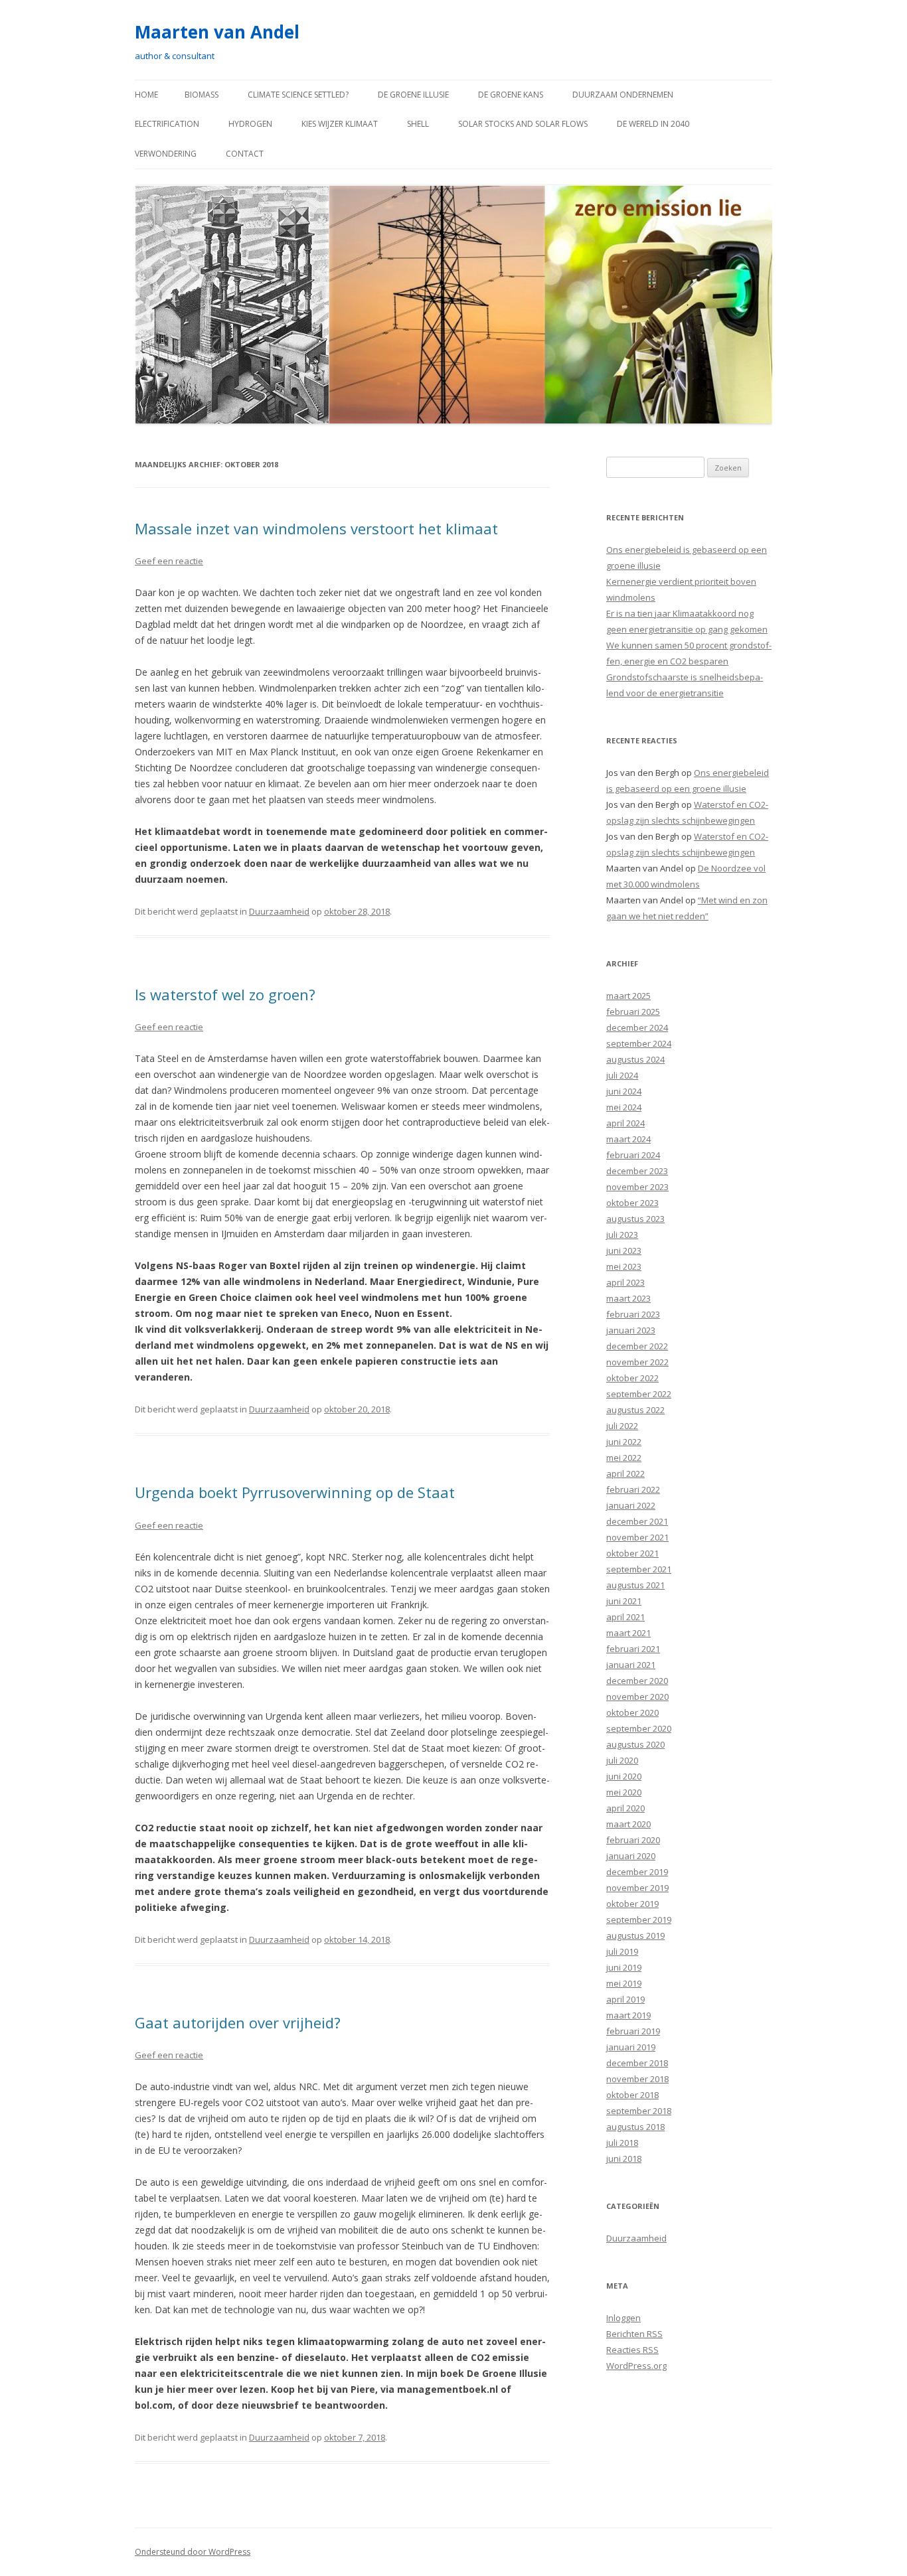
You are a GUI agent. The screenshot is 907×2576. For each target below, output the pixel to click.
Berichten (634, 2334)
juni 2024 (624, 1091)
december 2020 (637, 1681)
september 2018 (639, 2111)
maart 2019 (628, 2015)
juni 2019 (624, 1967)
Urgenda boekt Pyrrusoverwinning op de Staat (295, 1492)
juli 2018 (622, 2143)
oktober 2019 (632, 1904)
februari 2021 (633, 1649)
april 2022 (625, 1474)
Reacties (632, 2350)
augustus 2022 (635, 1410)
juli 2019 (622, 1951)
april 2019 (625, 1999)
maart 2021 (628, 1633)
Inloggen (623, 2318)
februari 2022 (633, 1489)
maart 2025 (628, 996)
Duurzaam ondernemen (623, 95)
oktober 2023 (632, 1203)
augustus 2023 (635, 1219)
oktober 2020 (632, 1712)
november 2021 (637, 1537)
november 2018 (637, 2079)
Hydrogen (250, 124)
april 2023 (625, 1282)
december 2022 (637, 1346)
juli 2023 (622, 1235)
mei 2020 (624, 1792)
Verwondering (166, 154)
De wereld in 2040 (653, 124)
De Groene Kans (511, 95)
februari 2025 (633, 1012)
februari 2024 (633, 1155)
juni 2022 (624, 1442)
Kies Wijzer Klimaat (340, 124)
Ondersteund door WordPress (193, 2552)
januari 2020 (631, 1856)
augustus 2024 (635, 1059)
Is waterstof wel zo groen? (225, 994)
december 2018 (637, 2063)
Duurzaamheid (279, 911)
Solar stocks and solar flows (523, 124)
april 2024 (625, 1123)
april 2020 (625, 1808)
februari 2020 (633, 1840)
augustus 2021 (635, 1585)
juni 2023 (624, 1250)
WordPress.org (636, 2366)
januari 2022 (631, 1505)
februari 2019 (633, 2031)
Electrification (167, 124)
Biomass (202, 95)
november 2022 (637, 1362)
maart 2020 (628, 1824)
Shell (418, 124)
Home (146, 95)
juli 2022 (622, 1426)
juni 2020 (624, 1776)
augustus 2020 (635, 1744)
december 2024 (637, 1027)
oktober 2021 (632, 1553)
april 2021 (625, 1617)
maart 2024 (628, 1139)
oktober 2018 (632, 2095)
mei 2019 (624, 1983)
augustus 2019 (635, 1935)
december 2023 (637, 1171)
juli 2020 (622, 1760)
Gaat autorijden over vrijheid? (238, 2022)
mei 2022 (624, 1458)
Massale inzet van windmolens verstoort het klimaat (316, 528)
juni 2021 (624, 1601)
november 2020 (637, 1697)
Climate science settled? (298, 95)
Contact (245, 154)
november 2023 (637, 1187)
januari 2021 (631, 1665)
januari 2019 (631, 2047)
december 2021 (637, 1521)
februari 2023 (633, 1314)
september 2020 (639, 1728)
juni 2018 (624, 2159)
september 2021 (639, 1569)
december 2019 (637, 1872)
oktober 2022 (632, 1378)
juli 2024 (622, 1075)
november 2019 (637, 1888)
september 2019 (639, 1920)
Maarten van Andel (217, 32)
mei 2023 (624, 1266)
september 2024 (639, 1043)
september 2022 (639, 1394)
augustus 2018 (635, 2127)
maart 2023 (628, 1298)
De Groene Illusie (413, 95)
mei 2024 (624, 1107)
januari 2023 (631, 1330)
